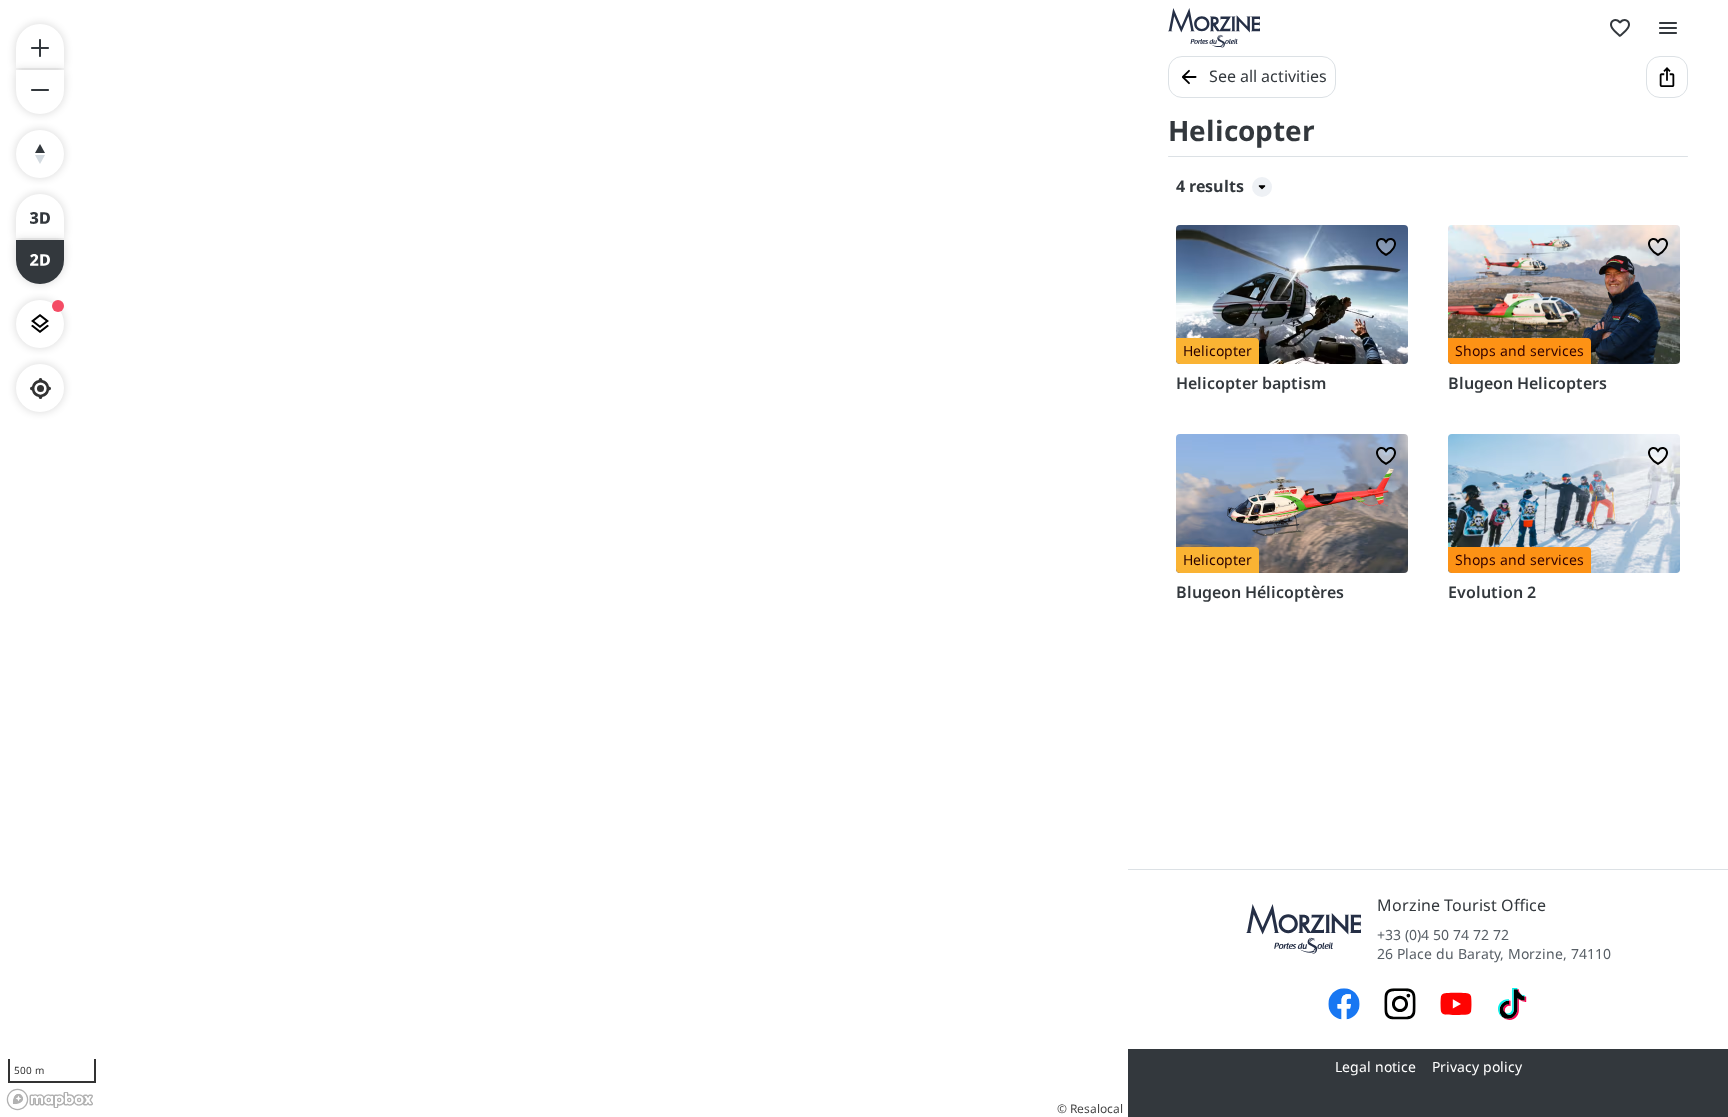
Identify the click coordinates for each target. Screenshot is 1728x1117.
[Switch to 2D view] (40, 262)
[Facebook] (1344, 1006)
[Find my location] (40, 388)
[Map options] (40, 324)
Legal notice (1375, 1066)
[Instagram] (1400, 1006)
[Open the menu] (1668, 28)
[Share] (1667, 77)
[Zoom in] (40, 46)
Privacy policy (1477, 1066)
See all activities (1268, 76)
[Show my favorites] (1620, 28)
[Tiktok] (1512, 1006)
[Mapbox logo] (50, 1099)
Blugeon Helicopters (1527, 383)
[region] (564, 558)
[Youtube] (1456, 1006)
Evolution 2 (1492, 592)
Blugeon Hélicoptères (1260, 592)
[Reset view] (40, 154)
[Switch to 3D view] (40, 216)
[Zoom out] (40, 92)
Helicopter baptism (1251, 383)
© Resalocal (1090, 1108)
